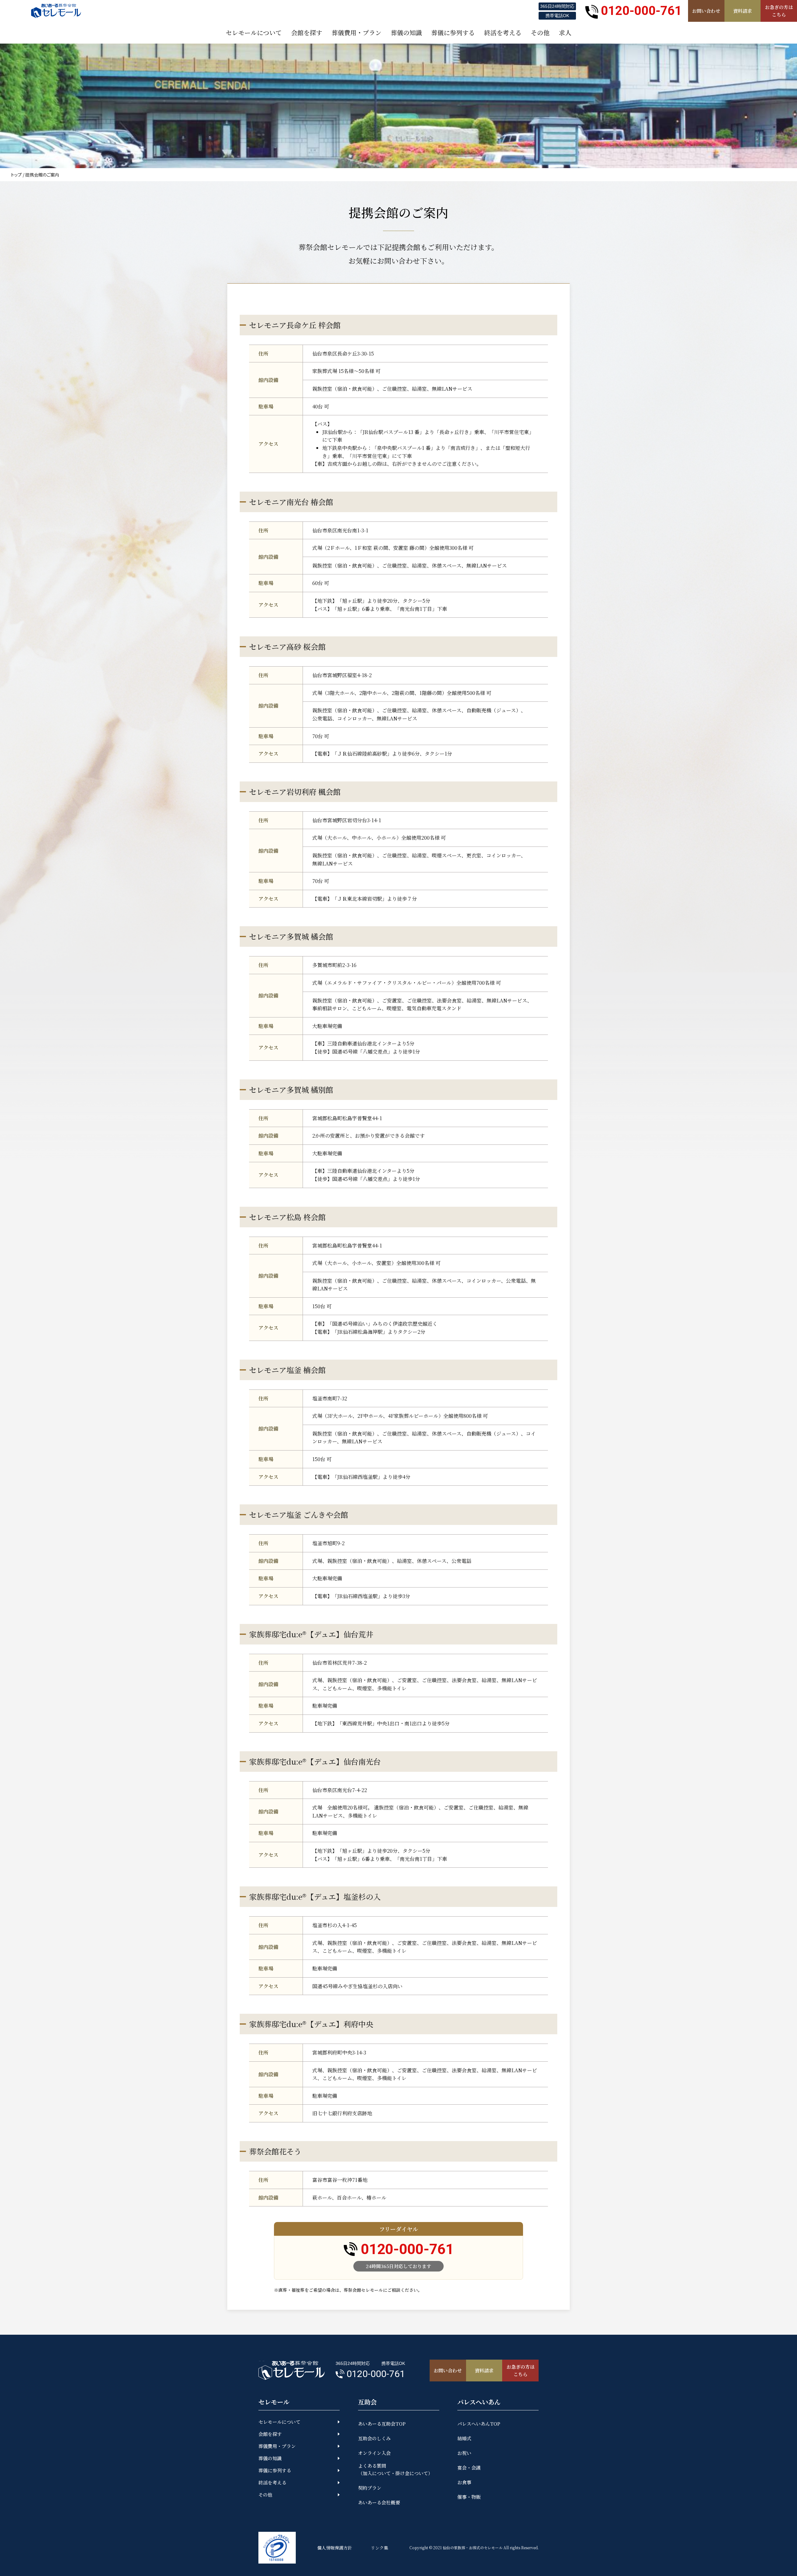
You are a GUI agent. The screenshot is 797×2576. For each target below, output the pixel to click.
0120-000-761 (641, 11)
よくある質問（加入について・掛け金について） (395, 2469)
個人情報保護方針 (335, 2548)
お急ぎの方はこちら (779, 11)
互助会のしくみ (374, 2438)
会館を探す (270, 2434)
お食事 (464, 2482)
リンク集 (380, 2548)
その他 (265, 2495)
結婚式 (464, 2438)
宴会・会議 (469, 2467)
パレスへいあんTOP (479, 2424)
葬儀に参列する (275, 2470)
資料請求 (743, 11)
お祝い (464, 2453)
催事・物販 (469, 2497)
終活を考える (272, 2482)
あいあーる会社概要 (379, 2502)
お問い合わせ (706, 11)
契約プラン (370, 2488)
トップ (16, 175)
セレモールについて (279, 2422)
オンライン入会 (374, 2453)
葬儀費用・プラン (277, 2446)
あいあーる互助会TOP (382, 2424)
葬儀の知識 (270, 2458)
